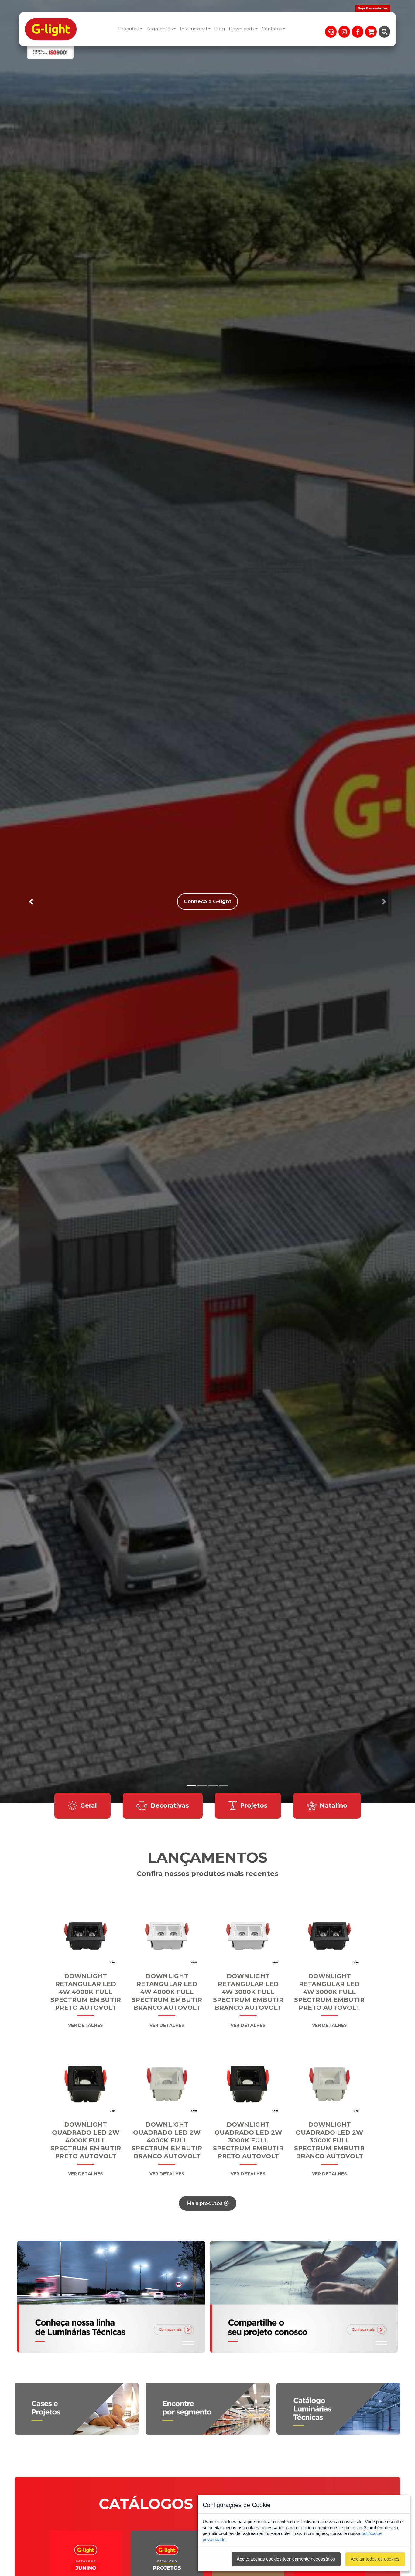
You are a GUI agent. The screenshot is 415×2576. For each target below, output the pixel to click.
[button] (31, 902)
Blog (220, 29)
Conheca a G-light (207, 902)
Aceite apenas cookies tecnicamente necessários (286, 2559)
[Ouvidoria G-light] (331, 32)
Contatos (272, 29)
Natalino (333, 1805)
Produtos (129, 29)
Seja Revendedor (373, 8)
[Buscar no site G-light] (384, 32)
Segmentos (159, 29)
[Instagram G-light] (344, 32)
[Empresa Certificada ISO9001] (50, 53)
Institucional (193, 29)
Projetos (254, 1805)
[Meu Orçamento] (371, 32)
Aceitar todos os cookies (375, 2559)
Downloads (241, 29)
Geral (89, 1805)
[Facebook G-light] (358, 32)
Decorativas (170, 1805)
